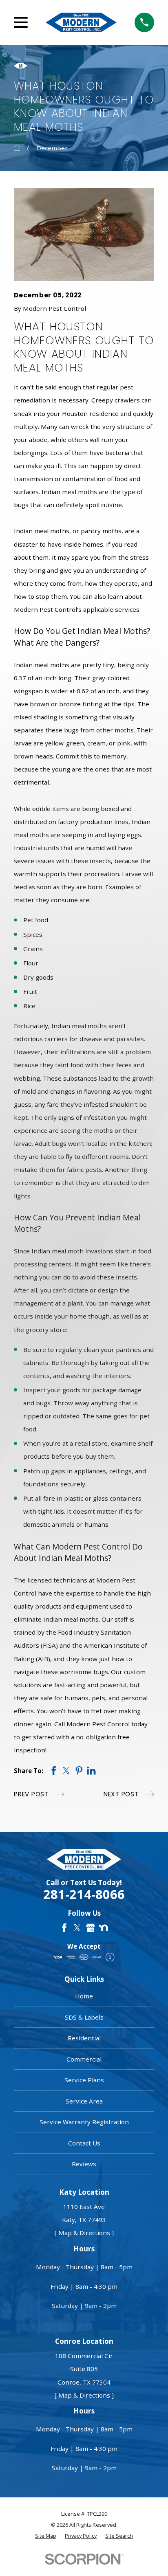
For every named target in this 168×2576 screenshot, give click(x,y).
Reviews (84, 2164)
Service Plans (84, 2080)
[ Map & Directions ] (84, 2233)
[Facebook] (64, 1928)
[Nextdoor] (103, 1928)
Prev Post (31, 1794)
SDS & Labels (84, 2017)
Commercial (84, 2059)
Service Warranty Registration (84, 2122)
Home (84, 1996)
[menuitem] (46, 2536)
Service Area (84, 2101)
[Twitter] (77, 1928)
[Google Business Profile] (90, 1928)
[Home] (81, 22)
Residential (84, 2038)
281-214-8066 (84, 1894)
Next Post (121, 1794)
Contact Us (84, 2143)
